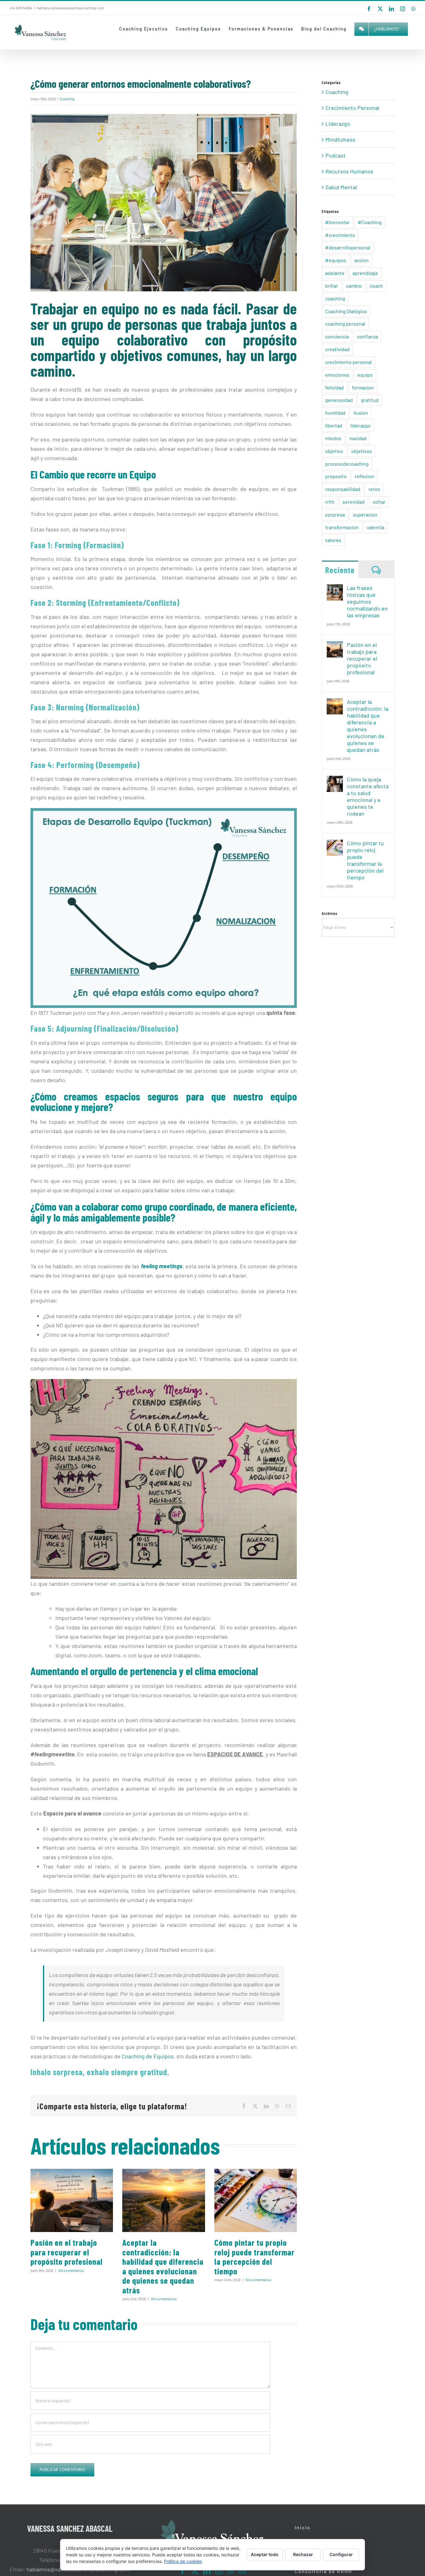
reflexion (364, 476)
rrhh (330, 502)
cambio (354, 286)
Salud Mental (341, 187)
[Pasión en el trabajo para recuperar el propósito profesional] (72, 2200)
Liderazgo (338, 124)
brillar (332, 286)
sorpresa (335, 514)
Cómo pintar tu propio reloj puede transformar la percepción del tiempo (255, 2257)
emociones (337, 375)
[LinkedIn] (207, 2571)
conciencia (337, 336)
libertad (334, 425)
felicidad (334, 387)
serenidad (354, 502)
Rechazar (303, 2554)
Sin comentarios (71, 2270)
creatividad (337, 349)
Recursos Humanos (349, 171)
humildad (335, 413)
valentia (376, 527)
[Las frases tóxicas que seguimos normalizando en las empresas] (335, 589)
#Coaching (370, 222)
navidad (358, 438)
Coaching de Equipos (148, 2056)
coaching (335, 298)
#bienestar (337, 222)
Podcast (336, 155)
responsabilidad (343, 489)
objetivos (362, 451)
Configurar (341, 2554)
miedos (333, 438)
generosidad (339, 400)
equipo (365, 375)
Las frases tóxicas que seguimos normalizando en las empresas (367, 601)
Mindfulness (340, 139)
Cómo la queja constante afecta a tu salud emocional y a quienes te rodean (368, 796)
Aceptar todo (265, 2554)
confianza (367, 336)
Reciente (340, 570)
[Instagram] (219, 2571)
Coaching (67, 99)
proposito (336, 476)
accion (362, 260)
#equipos (336, 260)
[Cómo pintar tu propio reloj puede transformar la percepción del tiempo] (256, 2200)
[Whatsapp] (231, 2571)
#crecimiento (340, 235)
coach (376, 286)
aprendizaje (365, 273)
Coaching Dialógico (346, 311)
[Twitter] (195, 2571)
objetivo (334, 451)
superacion (365, 514)
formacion (363, 387)
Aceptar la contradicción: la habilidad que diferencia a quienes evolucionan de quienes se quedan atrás (163, 2266)
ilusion (361, 413)
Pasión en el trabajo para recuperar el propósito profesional (67, 2252)
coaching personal (345, 324)
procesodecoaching (347, 464)
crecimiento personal (348, 362)
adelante (335, 273)
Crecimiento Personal (352, 108)
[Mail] (242, 2571)
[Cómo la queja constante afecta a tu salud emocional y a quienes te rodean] (335, 780)
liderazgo (360, 425)
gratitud (370, 400)
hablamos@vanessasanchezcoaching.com (70, 8)
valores (333, 540)
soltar (379, 502)
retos (374, 489)
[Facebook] (183, 2571)
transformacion (342, 527)
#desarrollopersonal (348, 247)
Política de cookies (183, 2561)
